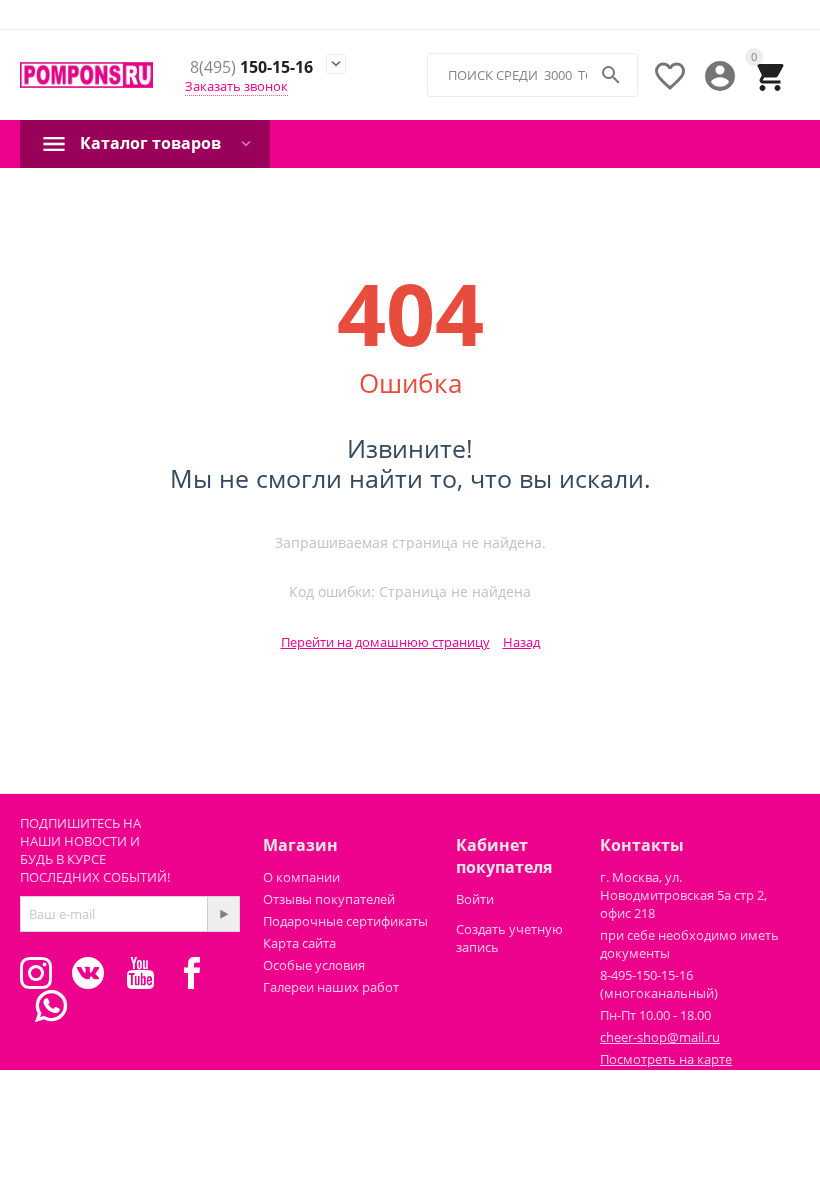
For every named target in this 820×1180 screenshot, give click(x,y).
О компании (301, 877)
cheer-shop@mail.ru (660, 1037)
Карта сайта (299, 943)
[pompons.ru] (86, 75)
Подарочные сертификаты (345, 921)
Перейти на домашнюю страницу (385, 642)
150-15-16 (251, 68)
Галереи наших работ (331, 987)
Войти (475, 899)
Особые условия (314, 965)
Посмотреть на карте (666, 1059)
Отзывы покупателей (329, 899)
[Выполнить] (223, 914)
